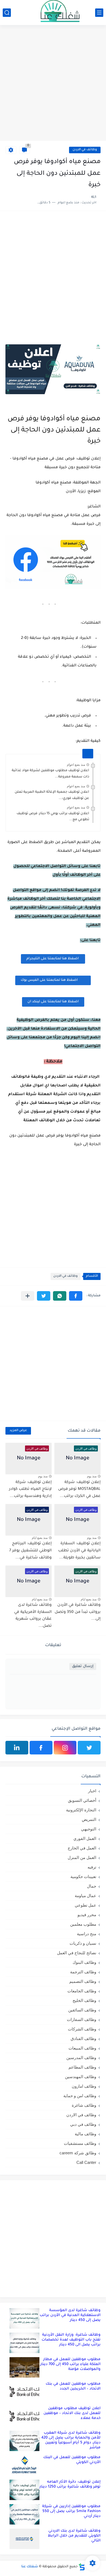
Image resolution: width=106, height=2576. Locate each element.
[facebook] (41, 1748)
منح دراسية (87, 1934)
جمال (92, 1886)
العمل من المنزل (82, 1857)
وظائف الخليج (84, 2000)
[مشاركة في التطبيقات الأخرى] (28, 1296)
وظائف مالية (85, 2134)
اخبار (92, 1791)
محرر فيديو (87, 1915)
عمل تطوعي (85, 1905)
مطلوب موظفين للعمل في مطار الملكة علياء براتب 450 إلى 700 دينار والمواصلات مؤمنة (70, 2364)
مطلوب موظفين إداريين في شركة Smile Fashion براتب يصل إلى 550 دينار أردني (71, 2511)
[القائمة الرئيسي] (99, 13)
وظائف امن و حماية (80, 2096)
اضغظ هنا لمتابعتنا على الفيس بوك (49, 980)
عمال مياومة (85, 1896)
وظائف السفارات (82, 2019)
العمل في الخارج (82, 1848)
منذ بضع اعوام (76, 765)
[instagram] (65, 1748)
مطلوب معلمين (83, 1924)
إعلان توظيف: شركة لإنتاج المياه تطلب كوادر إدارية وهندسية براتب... (30, 1489)
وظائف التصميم (83, 1981)
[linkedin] (17, 1748)
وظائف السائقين (82, 2010)
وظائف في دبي (83, 2124)
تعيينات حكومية (83, 1877)
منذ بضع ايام (40, 1538)
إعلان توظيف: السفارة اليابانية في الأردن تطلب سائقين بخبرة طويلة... (79, 1551)
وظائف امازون (84, 2086)
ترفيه (92, 1867)
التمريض (89, 1819)
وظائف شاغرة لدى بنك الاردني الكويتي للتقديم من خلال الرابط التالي (74, 2536)
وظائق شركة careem (78, 2153)
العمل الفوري (85, 1838)
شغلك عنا (30, 2567)
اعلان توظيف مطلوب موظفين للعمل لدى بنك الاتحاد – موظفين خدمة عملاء (72, 2413)
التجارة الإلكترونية (81, 1810)
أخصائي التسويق (82, 1800)
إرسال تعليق (83, 1666)
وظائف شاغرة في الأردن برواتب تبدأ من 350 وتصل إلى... (78, 1612)
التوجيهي (89, 1829)
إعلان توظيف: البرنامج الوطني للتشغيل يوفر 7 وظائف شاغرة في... (30, 1551)
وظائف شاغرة (84, 2105)
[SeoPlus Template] (82, 2567)
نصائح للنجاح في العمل (77, 1953)
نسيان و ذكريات (83, 1943)
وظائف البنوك (84, 1962)
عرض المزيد (18, 1431)
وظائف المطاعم (82, 2067)
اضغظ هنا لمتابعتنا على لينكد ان (53, 1002)
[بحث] (7, 13)
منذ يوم (92, 1476)
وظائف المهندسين (81, 2077)
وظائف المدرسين (81, 2058)
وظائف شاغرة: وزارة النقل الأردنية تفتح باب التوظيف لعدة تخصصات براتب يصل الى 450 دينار (71, 2340)
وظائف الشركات (82, 2029)
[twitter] (89, 1748)
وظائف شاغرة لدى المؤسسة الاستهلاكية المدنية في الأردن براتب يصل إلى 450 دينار (70, 2315)
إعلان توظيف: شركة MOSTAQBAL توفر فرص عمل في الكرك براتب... (79, 1489)
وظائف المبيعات (82, 2048)
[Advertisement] (53, 84)
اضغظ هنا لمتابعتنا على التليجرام (53, 959)
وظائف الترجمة (83, 1972)
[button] (76, 1296)
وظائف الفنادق (83, 2039)
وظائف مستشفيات (80, 2143)
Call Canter (86, 2162)
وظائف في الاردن (85, 150)
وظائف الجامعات (82, 1991)
